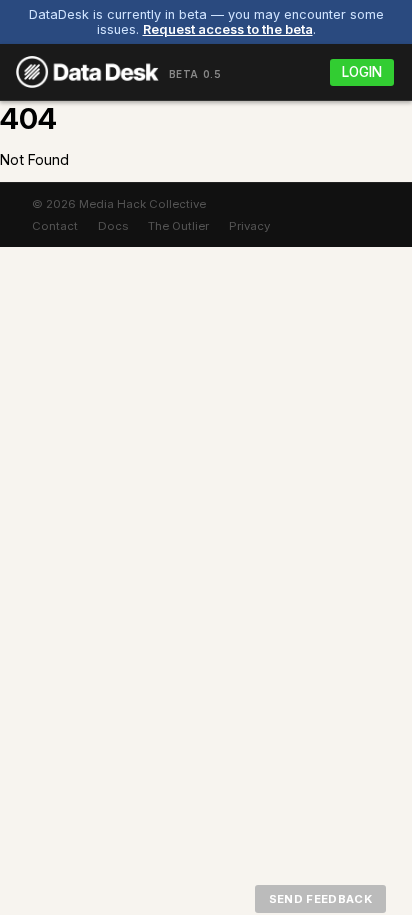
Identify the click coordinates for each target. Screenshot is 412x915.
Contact (55, 226)
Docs (113, 226)
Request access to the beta (228, 29)
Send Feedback (320, 899)
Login (362, 72)
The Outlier (178, 226)
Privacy (249, 226)
